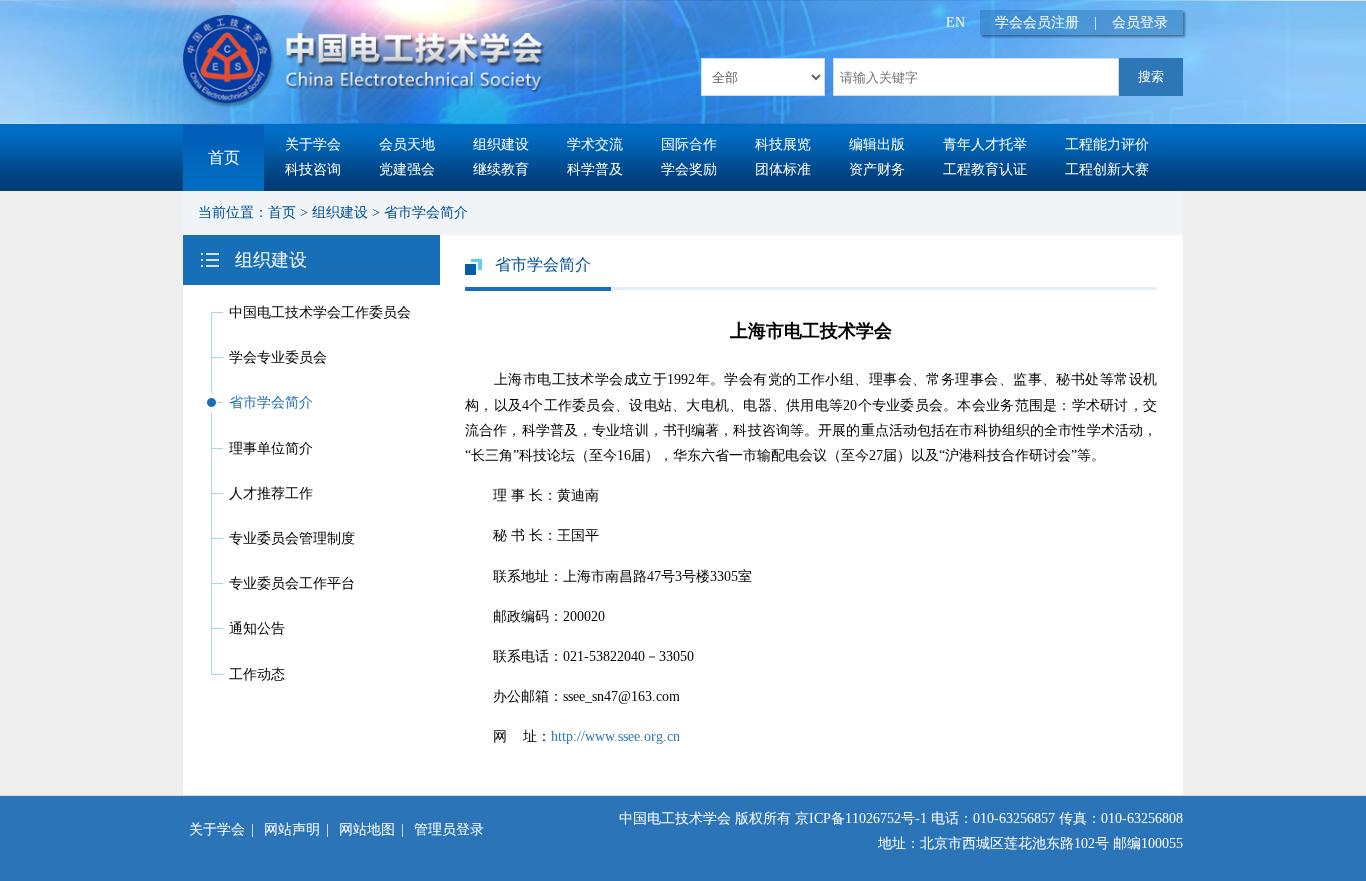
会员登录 (1140, 22)
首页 (224, 157)
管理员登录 (449, 829)
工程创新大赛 (1107, 169)
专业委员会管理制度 (292, 538)
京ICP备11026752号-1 (861, 818)
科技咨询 (313, 169)
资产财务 (877, 169)
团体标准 (783, 169)
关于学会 (313, 144)
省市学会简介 (426, 212)
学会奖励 (689, 169)
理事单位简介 (271, 448)
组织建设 (501, 144)
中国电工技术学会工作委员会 (320, 312)
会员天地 (407, 144)
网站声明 (292, 829)
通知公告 (257, 628)
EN (955, 22)
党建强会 (407, 169)
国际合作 (689, 144)
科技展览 (783, 144)
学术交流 (595, 144)
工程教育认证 (985, 169)
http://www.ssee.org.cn (615, 736)
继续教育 (501, 169)
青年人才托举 (985, 144)
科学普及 (595, 169)
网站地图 (367, 829)
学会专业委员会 (278, 357)
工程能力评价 (1107, 144)
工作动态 (257, 674)
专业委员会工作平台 (292, 583)
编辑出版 (877, 144)
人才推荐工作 (271, 493)
